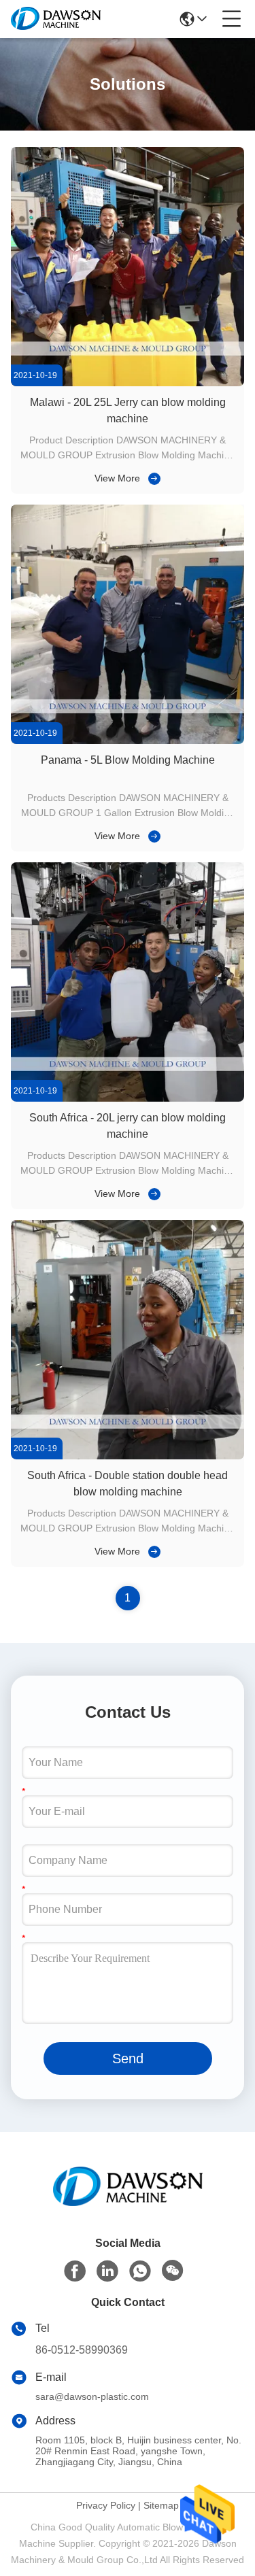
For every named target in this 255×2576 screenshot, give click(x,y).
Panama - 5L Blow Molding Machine (128, 760)
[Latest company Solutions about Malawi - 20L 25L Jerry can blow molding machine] (152, 478)
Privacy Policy (106, 2505)
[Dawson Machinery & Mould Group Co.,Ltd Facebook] (75, 2271)
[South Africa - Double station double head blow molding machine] (128, 1456)
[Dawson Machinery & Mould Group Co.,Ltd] (56, 19)
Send (128, 2058)
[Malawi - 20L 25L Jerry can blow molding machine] (128, 383)
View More (117, 478)
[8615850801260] (140, 2271)
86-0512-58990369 (82, 2350)
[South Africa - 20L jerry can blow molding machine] (128, 1098)
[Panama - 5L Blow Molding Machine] (128, 741)
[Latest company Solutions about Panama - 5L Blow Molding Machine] (152, 836)
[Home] (128, 2203)
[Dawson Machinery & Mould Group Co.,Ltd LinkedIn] (107, 2271)
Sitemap (161, 2505)
